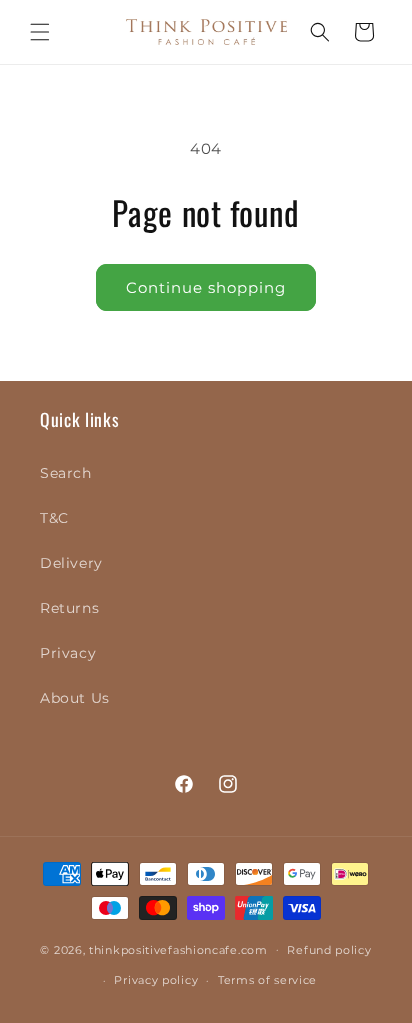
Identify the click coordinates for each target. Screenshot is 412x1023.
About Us (75, 698)
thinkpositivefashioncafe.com (178, 949)
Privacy (68, 653)
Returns (69, 608)
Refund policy (329, 950)
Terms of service (267, 980)
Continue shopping (206, 287)
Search (66, 473)
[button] (40, 32)
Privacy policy (156, 980)
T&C (54, 518)
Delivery (71, 563)
